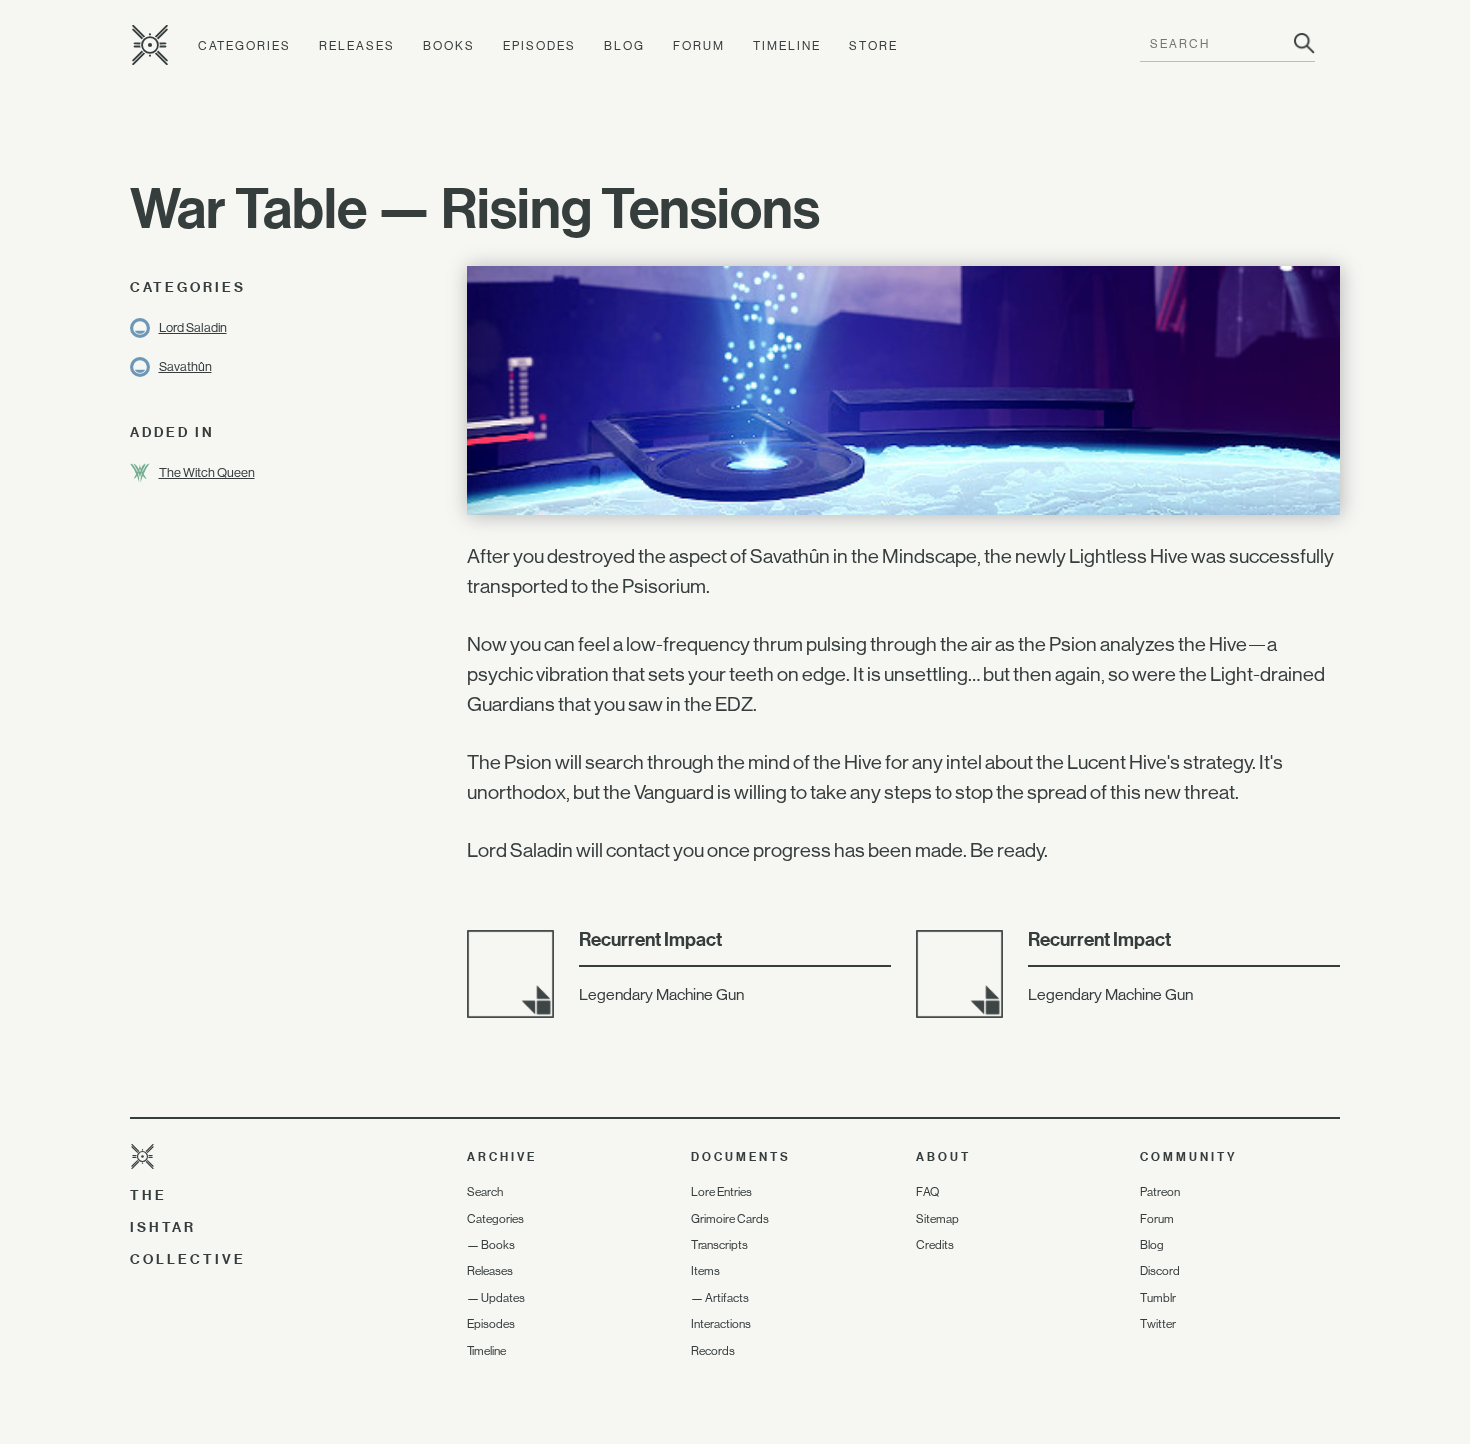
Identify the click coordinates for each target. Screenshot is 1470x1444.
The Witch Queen (207, 472)
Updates (503, 1298)
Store (873, 46)
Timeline (787, 46)
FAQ (927, 1192)
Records (713, 1351)
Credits (935, 1245)
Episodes (539, 46)
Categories (244, 46)
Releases (357, 46)
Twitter (1158, 1324)
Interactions (721, 1324)
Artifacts (727, 1298)
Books (449, 46)
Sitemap (937, 1219)
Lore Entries (721, 1192)
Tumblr (1158, 1298)
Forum (699, 46)
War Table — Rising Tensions (475, 208)
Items (705, 1271)
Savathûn (185, 366)
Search (485, 1192)
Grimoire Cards (730, 1219)
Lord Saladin (193, 327)
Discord (1160, 1271)
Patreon (1160, 1192)
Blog (624, 46)
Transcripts (719, 1245)
